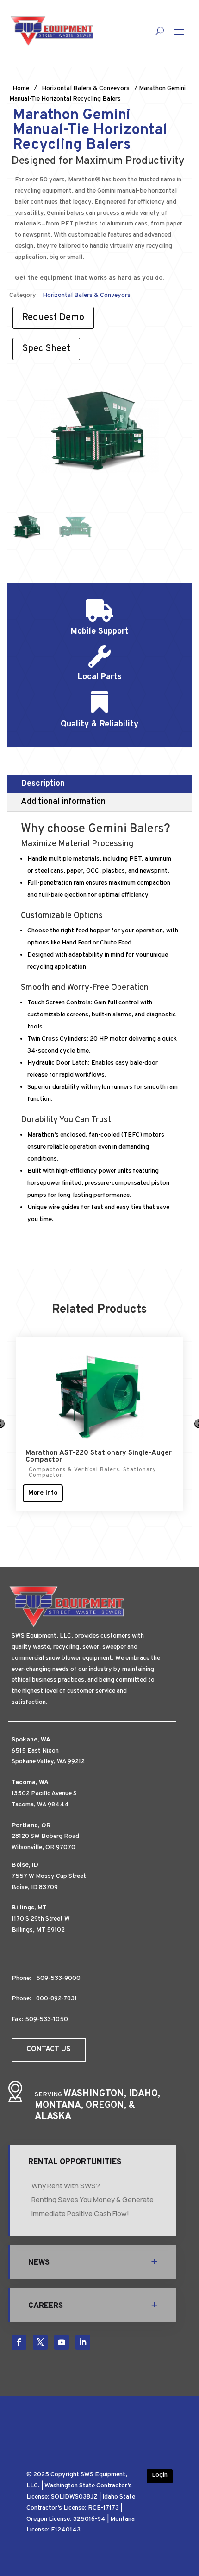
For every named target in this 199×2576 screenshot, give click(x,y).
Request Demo (53, 318)
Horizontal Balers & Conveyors (86, 88)
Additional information (63, 802)
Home (21, 88)
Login (160, 2475)
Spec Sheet (46, 349)
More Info (43, 1493)
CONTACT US (49, 2049)
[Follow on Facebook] (19, 2342)
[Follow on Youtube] (62, 2342)
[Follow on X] (40, 2342)
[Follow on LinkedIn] (83, 2342)
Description (43, 784)
